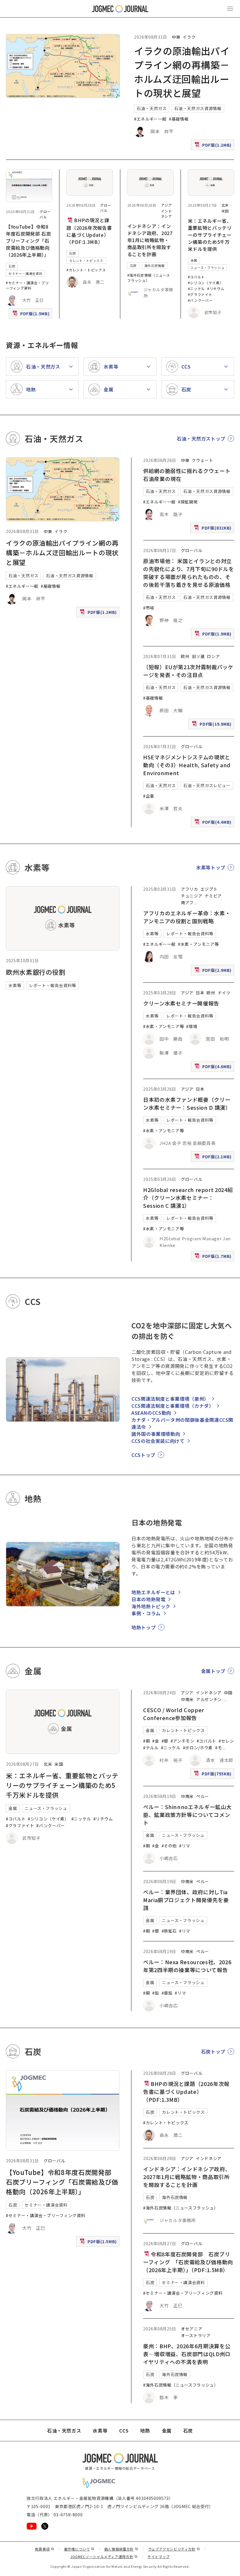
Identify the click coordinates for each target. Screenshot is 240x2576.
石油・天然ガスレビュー (207, 785)
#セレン (226, 1741)
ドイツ (224, 993)
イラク (189, 37)
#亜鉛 (167, 1993)
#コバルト (196, 277)
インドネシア (167, 214)
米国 (225, 211)
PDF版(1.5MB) (32, 315)
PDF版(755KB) (213, 1775)
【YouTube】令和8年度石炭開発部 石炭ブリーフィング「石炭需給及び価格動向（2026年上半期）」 (28, 241)
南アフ (187, 902)
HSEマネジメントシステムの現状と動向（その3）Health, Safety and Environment (187, 765)
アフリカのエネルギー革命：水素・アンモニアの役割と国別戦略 (187, 917)
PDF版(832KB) (213, 529)
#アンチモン (182, 1741)
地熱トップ (144, 1627)
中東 (176, 37)
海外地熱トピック (151, 1606)
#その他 (169, 1846)
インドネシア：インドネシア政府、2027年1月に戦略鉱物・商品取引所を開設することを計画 (150, 240)
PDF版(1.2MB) (214, 146)
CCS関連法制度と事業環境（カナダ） (173, 1406)
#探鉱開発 (188, 502)
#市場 (149, 608)
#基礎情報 (179, 119)
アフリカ (190, 889)
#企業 (149, 796)
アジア (167, 205)
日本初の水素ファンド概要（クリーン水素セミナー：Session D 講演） (187, 1103)
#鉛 (156, 1993)
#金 (156, 1741)
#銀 (165, 1741)
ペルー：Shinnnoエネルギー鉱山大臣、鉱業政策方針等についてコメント (187, 1815)
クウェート (202, 460)
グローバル (45, 214)
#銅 (146, 1741)
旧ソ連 (198, 656)
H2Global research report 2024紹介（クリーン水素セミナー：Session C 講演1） (188, 1198)
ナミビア (213, 896)
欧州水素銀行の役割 (36, 972)
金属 (194, 260)
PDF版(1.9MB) (214, 635)
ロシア (213, 656)
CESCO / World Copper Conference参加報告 (174, 1714)
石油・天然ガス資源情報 (198, 108)
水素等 (15, 985)
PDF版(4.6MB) (214, 1068)
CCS (124, 2431)
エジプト (209, 889)
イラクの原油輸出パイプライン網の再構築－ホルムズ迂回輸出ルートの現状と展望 (62, 552)
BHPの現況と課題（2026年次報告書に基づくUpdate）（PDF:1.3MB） (89, 231)
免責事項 (44, 2549)
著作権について (79, 2549)
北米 (225, 205)
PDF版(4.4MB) (214, 823)
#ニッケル (196, 288)
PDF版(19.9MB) (212, 725)
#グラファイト (200, 294)
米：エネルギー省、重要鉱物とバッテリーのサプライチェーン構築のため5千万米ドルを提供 (210, 235)
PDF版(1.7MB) (214, 1257)
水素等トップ (211, 867)
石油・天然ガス (152, 108)
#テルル (151, 1748)
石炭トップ (213, 2051)
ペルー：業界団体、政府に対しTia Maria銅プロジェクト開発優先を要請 (186, 1900)
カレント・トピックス (86, 261)
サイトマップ (159, 2557)
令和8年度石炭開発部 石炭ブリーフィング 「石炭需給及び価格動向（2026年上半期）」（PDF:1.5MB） (188, 2262)
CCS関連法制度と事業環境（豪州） (170, 1399)
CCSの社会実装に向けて (158, 1441)
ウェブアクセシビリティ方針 (174, 2549)
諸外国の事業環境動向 (156, 1434)
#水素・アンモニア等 (198, 944)
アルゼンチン (209, 1699)
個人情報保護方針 (121, 2549)
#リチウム (216, 288)
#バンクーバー (200, 300)
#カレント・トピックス (86, 270)
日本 (200, 993)
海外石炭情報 (155, 266)
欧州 (185, 656)
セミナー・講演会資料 (25, 273)
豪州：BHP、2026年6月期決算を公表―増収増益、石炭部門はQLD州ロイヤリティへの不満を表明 (187, 2354)
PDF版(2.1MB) (214, 1158)
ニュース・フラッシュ (207, 268)
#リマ (185, 1846)
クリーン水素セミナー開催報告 (181, 1003)
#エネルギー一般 (150, 119)
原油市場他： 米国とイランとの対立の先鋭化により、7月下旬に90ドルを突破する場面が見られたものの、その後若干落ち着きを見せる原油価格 (189, 573)
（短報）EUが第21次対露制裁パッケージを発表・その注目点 (188, 671)
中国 (228, 1693)
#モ (218, 1748)
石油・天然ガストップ (201, 439)
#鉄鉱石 (169, 1931)
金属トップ (213, 1671)
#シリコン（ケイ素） (206, 283)
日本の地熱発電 (148, 1599)
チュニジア (192, 896)
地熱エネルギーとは (153, 1592)
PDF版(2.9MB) (214, 971)
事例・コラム (146, 1613)
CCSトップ (143, 1455)
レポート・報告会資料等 (53, 985)
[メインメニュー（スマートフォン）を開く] (230, 9)
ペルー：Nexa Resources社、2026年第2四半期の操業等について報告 (187, 1966)
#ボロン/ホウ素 (198, 1748)
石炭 (12, 266)
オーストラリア (196, 2335)
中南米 (187, 1699)
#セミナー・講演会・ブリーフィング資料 (27, 285)
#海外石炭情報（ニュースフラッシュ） (149, 278)
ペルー (203, 1796)
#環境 (192, 1026)
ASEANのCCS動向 (151, 1413)
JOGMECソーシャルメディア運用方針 (104, 2557)
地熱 (145, 2431)
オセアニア (192, 2329)
